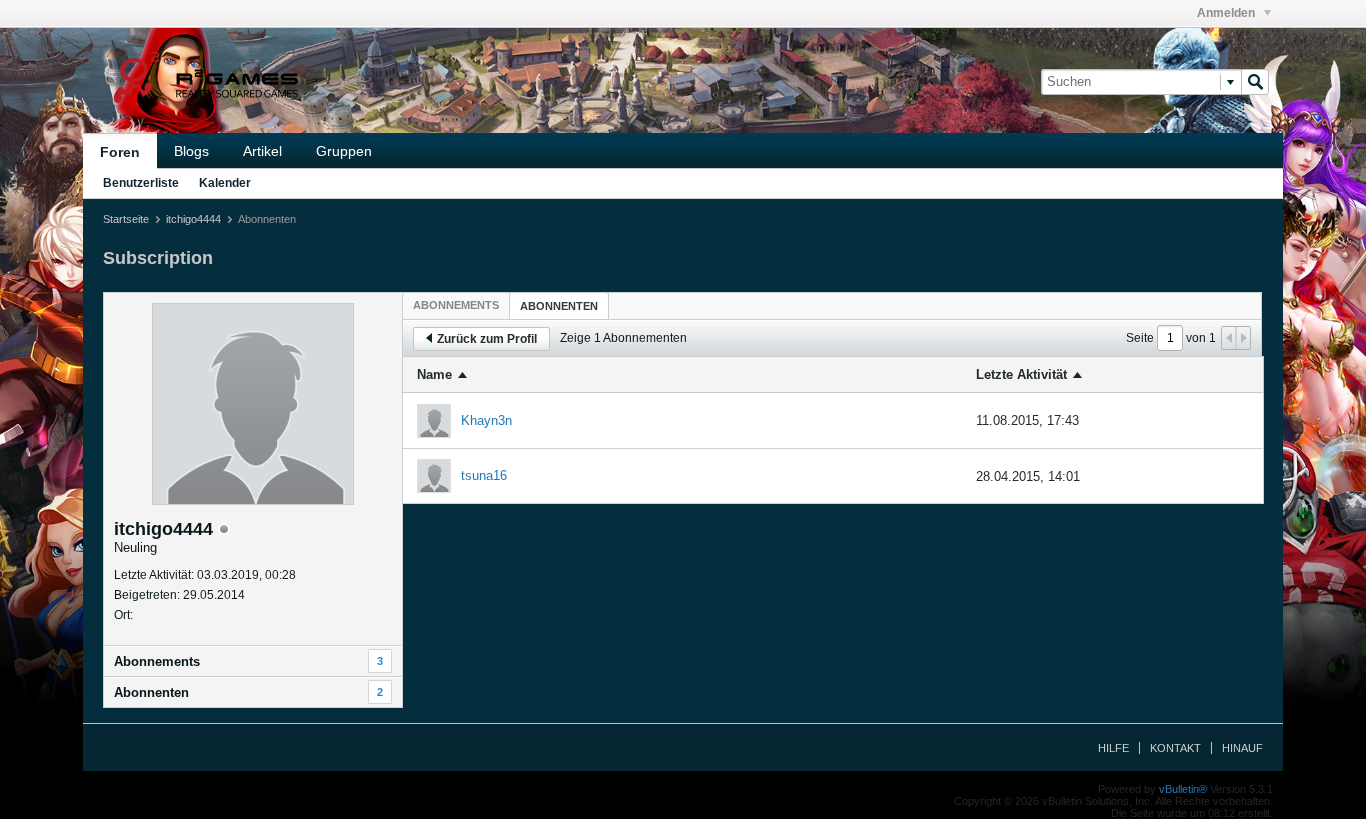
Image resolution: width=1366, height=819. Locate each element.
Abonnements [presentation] (456, 305)
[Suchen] (1255, 82)
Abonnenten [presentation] (559, 306)
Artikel (262, 151)
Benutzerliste (141, 183)
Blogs (191, 151)
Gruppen (344, 151)
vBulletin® (1183, 789)
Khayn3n (486, 420)
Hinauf (1242, 748)
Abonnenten (151, 692)
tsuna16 (484, 475)
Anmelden (1227, 13)
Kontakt (1175, 748)
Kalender (225, 183)
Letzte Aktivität (1021, 374)
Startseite (126, 219)
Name (434, 374)
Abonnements (157, 661)
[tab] (456, 305)
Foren (120, 152)
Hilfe (1113, 748)
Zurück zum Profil (487, 339)
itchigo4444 (193, 219)
